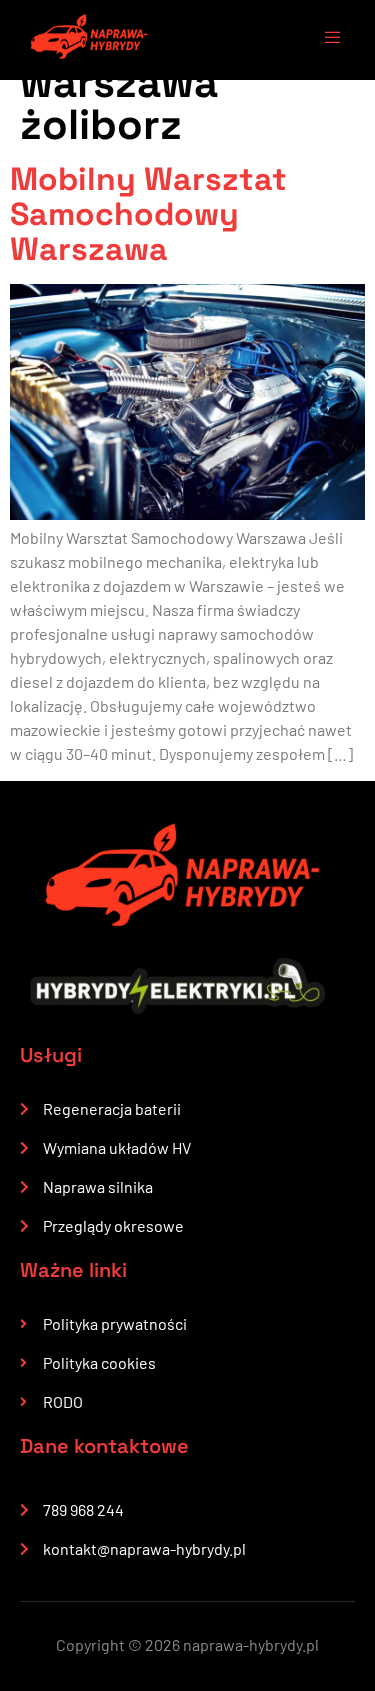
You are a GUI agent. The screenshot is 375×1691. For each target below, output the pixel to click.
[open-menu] (323, 40)
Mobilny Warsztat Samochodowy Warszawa (148, 214)
